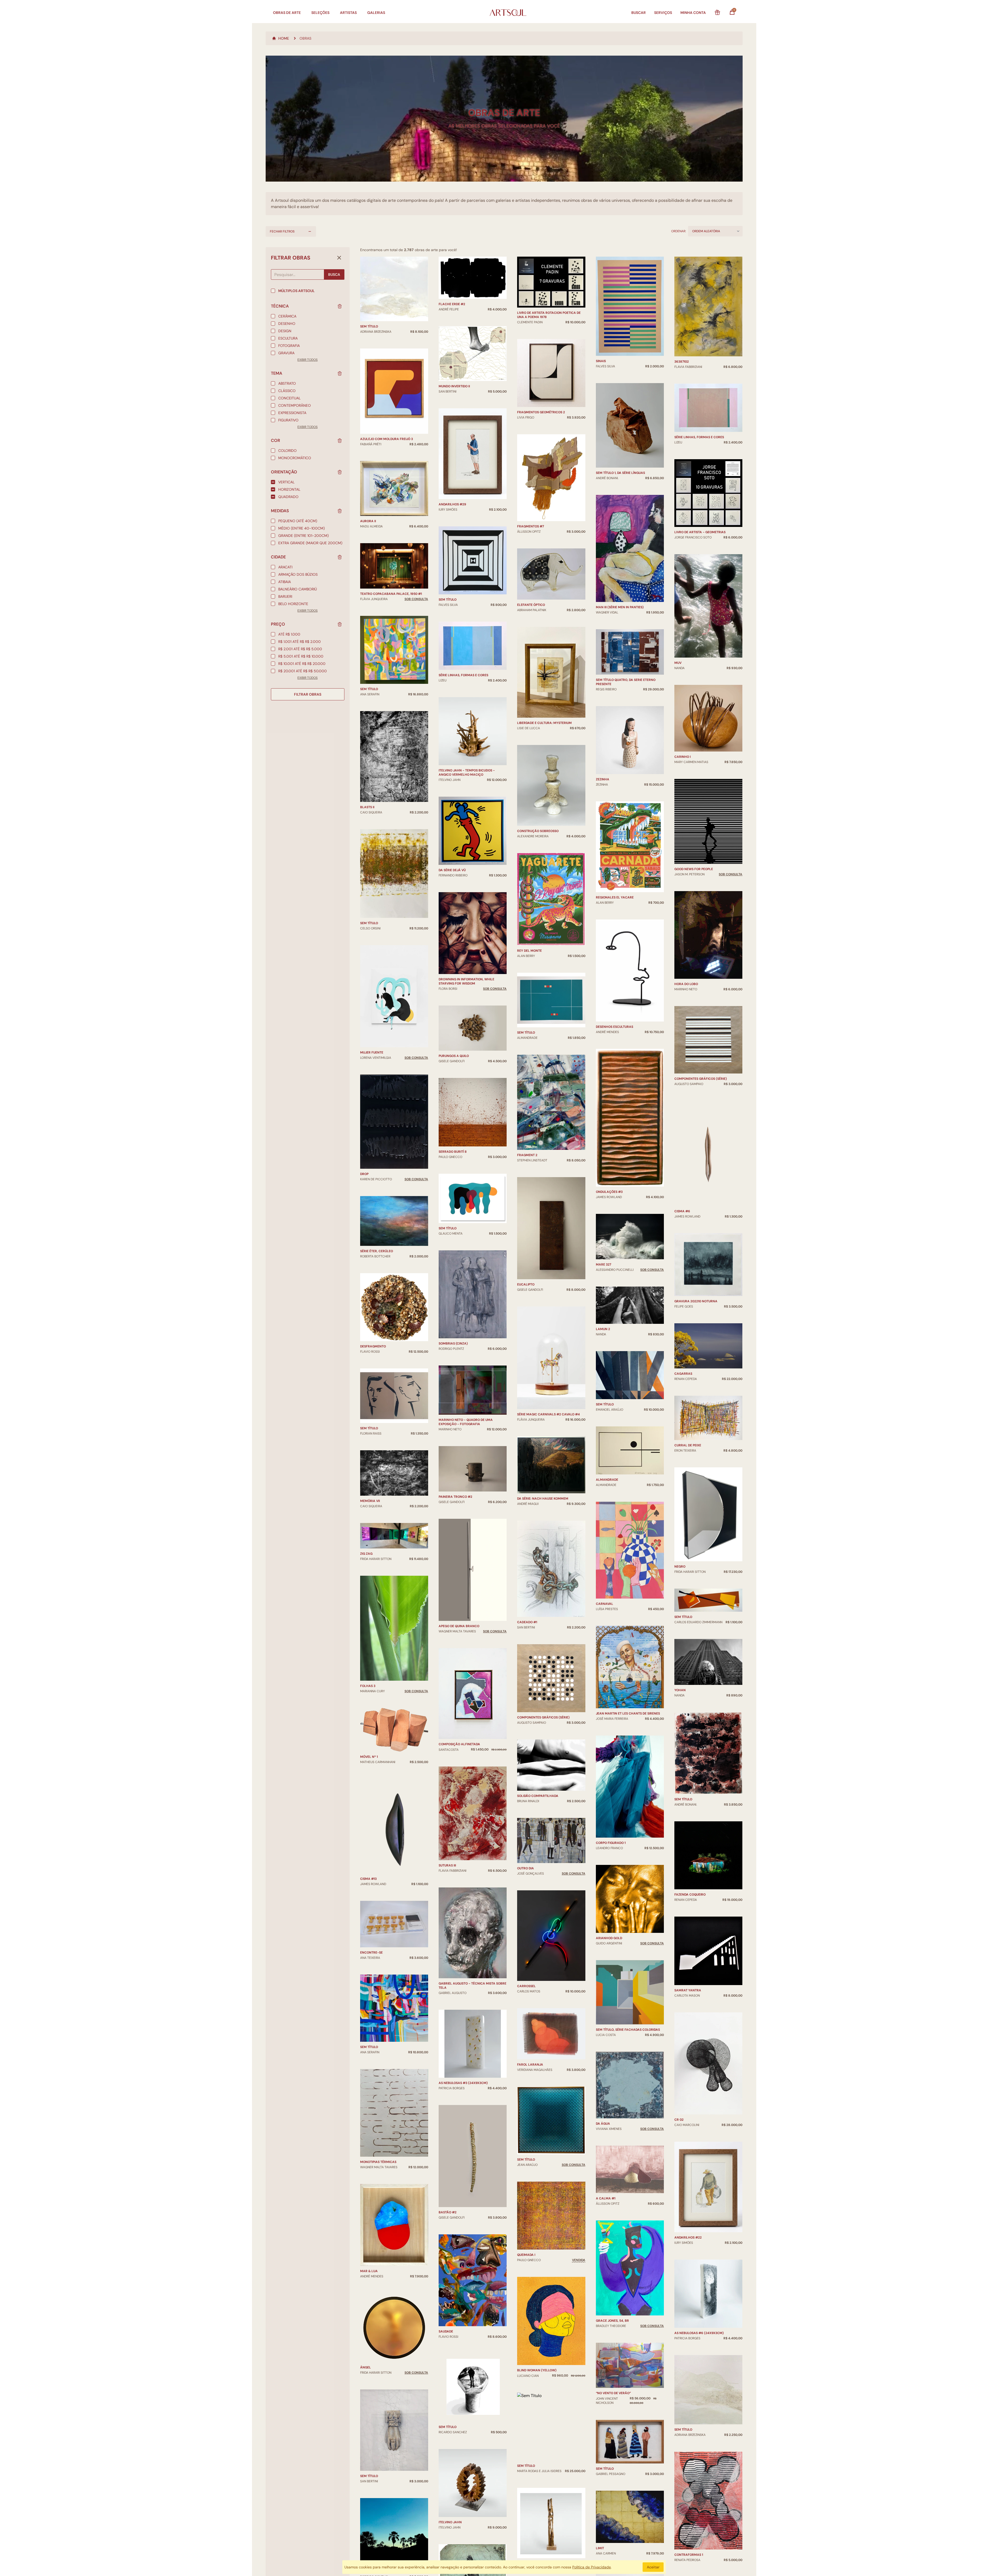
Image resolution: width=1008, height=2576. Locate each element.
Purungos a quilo (454, 1056)
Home (284, 38)
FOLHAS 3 (368, 1686)
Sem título (369, 326)
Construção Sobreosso (538, 831)
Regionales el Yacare (615, 897)
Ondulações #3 (609, 1192)
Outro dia (526, 1868)
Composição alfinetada (459, 1744)
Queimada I (526, 2255)
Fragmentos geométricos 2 (541, 412)
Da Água (603, 2124)
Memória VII (370, 1501)
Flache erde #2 (452, 304)
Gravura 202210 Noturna (696, 1301)
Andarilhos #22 (688, 2238)
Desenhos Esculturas (615, 1027)
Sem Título (448, 600)
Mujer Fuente (372, 1052)
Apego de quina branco (459, 1626)
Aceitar (653, 2567)
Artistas (348, 13)
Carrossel (526, 1986)
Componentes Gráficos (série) (543, 1717)
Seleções (320, 13)
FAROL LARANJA (530, 2065)
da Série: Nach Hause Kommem (543, 1499)
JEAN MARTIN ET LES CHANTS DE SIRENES (628, 1713)
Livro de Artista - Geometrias (700, 532)
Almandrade (607, 1480)
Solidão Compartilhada (538, 1796)
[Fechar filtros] (339, 258)
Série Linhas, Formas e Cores (463, 675)
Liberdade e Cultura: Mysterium (544, 723)
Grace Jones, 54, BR (612, 2321)
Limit (600, 2548)
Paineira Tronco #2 (455, 1497)
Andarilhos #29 (452, 504)
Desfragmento (373, 1346)
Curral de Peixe (688, 1445)
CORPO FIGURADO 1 (611, 1843)
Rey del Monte (529, 951)
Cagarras (683, 1374)
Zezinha (603, 779)
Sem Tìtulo (369, 1428)
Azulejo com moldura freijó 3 (387, 439)
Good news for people (694, 869)
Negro (680, 1567)
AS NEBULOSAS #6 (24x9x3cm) (699, 2333)
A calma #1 (606, 2198)
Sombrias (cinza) (453, 1343)
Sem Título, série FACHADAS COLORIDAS (628, 2030)
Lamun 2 (603, 1329)
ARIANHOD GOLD (609, 1938)
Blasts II (367, 807)
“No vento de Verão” (613, 2393)
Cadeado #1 (527, 1622)
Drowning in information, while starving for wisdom (466, 981)
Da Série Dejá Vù (452, 870)
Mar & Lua (369, 2271)
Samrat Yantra (688, 1990)
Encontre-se (371, 1953)
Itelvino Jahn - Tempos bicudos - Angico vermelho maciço (467, 773)
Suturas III (447, 1865)
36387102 (682, 362)
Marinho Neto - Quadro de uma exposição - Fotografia (466, 1422)
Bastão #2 (448, 2212)
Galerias (376, 13)
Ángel (366, 2367)
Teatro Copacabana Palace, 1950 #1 (391, 594)
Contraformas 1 (689, 2555)
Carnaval (605, 1604)
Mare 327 (603, 1265)
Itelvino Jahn (450, 2522)
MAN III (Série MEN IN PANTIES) (620, 607)
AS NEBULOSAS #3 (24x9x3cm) (463, 2083)
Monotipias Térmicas (378, 2162)
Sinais (601, 361)
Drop (364, 1174)
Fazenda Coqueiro (690, 1895)
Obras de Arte (287, 13)
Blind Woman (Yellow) (537, 2370)
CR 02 (679, 2120)
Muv (678, 663)
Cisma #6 (682, 1211)
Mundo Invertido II (454, 386)
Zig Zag (366, 1554)
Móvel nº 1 (369, 1757)
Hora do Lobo (686, 984)
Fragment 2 (527, 1155)
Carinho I (682, 757)
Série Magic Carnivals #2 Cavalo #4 (548, 1414)
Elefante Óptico (531, 605)
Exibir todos (308, 360)
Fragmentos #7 (531, 526)
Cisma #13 (368, 1879)
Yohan (680, 1690)
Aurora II (368, 521)
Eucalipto (526, 1284)
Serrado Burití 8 (453, 1152)
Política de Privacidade (592, 2567)
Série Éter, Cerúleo (377, 1251)
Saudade (446, 2331)
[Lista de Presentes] (717, 13)
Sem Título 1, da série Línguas (620, 473)
